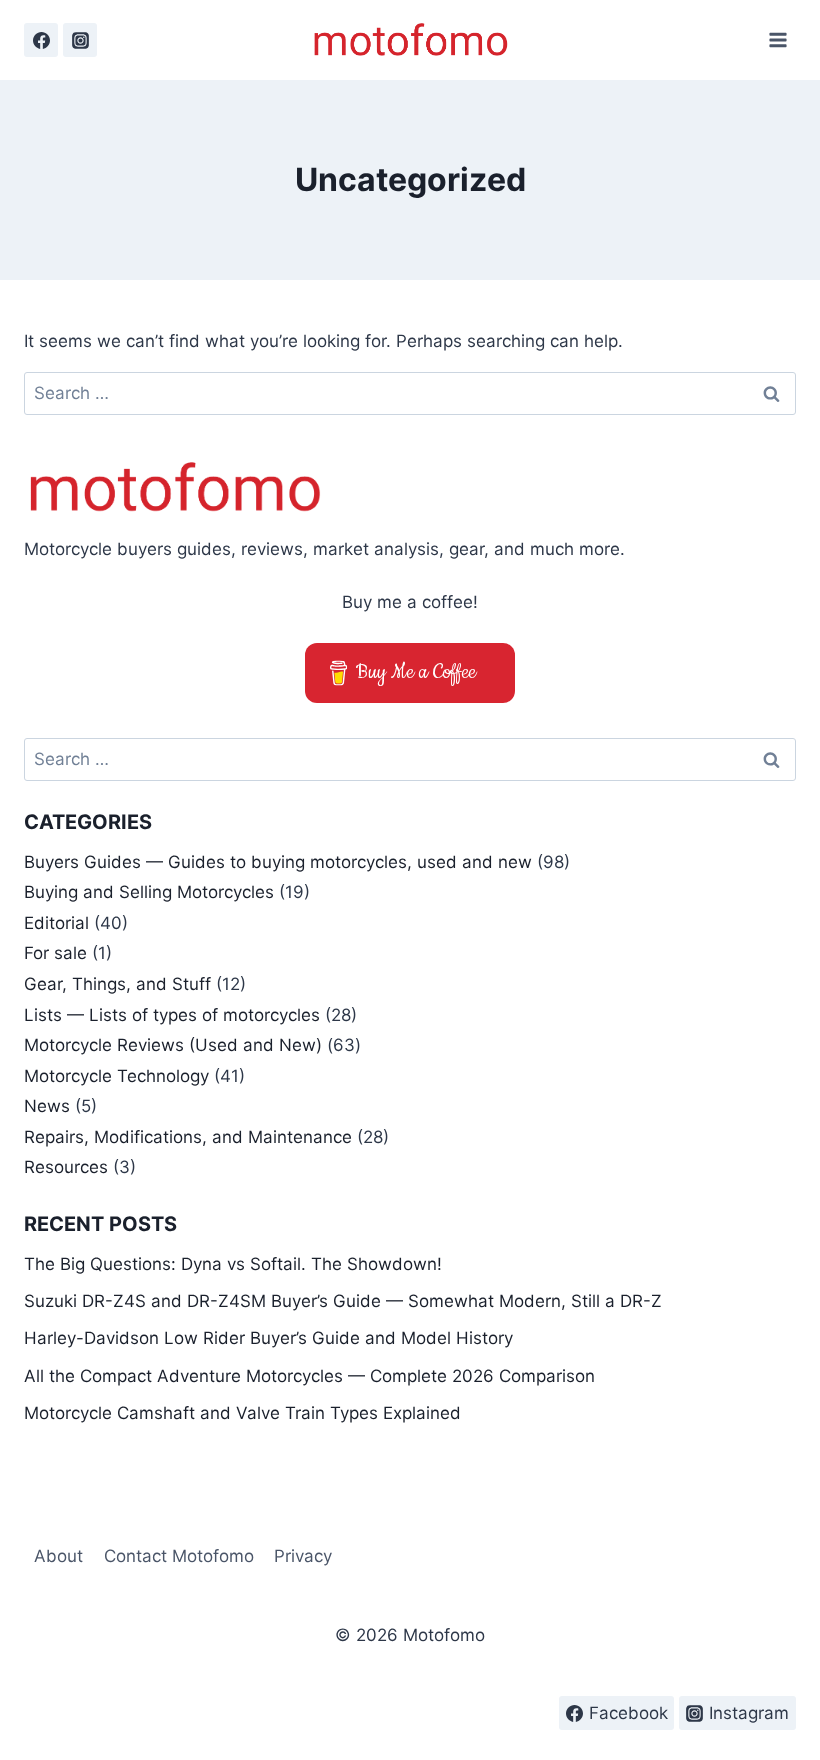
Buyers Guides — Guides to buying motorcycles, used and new (278, 862)
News (47, 1106)
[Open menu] (777, 39)
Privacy (303, 1556)
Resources (66, 1167)
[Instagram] (80, 40)
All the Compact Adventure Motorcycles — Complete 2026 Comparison (309, 1376)
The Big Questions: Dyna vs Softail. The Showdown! (233, 1264)
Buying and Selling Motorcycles (149, 892)
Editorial (56, 923)
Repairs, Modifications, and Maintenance (188, 1137)
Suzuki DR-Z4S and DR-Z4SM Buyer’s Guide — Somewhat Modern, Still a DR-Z (343, 1301)
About (58, 1556)
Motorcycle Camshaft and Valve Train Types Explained (242, 1413)
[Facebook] (41, 40)
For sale (55, 953)
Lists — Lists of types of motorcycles (172, 1015)
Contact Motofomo (179, 1556)
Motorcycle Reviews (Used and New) (173, 1045)
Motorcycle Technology (116, 1076)
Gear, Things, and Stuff (117, 984)
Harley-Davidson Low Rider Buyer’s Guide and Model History (268, 1338)
